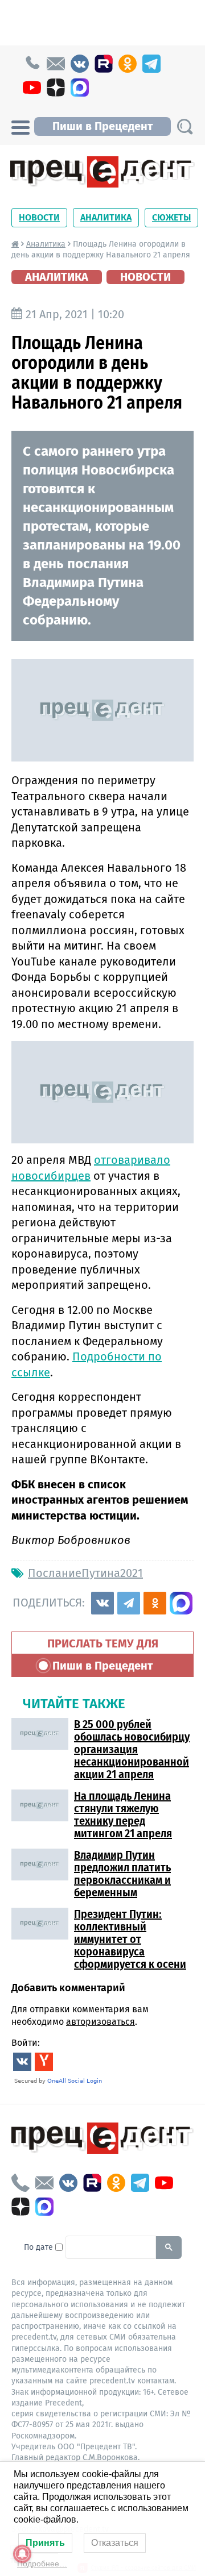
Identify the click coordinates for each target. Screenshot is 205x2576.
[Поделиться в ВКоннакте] (102, 1603)
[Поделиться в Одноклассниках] (155, 1603)
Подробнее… (42, 2563)
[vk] (80, 64)
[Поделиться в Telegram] (129, 1603)
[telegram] (151, 64)
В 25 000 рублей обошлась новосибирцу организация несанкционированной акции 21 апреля (132, 1749)
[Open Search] (184, 126)
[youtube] (32, 88)
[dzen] (56, 88)
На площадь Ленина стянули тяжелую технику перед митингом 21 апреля (123, 1815)
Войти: (26, 2043)
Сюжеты (171, 217)
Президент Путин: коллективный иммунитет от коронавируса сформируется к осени (130, 1939)
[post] (56, 64)
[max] (80, 88)
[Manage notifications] (22, 2554)
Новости (39, 217)
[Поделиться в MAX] (181, 1603)
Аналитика (106, 217)
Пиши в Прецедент (102, 126)
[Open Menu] (20, 126)
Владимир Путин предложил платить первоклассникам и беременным (122, 1874)
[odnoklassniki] (128, 64)
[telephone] (32, 64)
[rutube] (104, 64)
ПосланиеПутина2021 (85, 1573)
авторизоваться (101, 2022)
